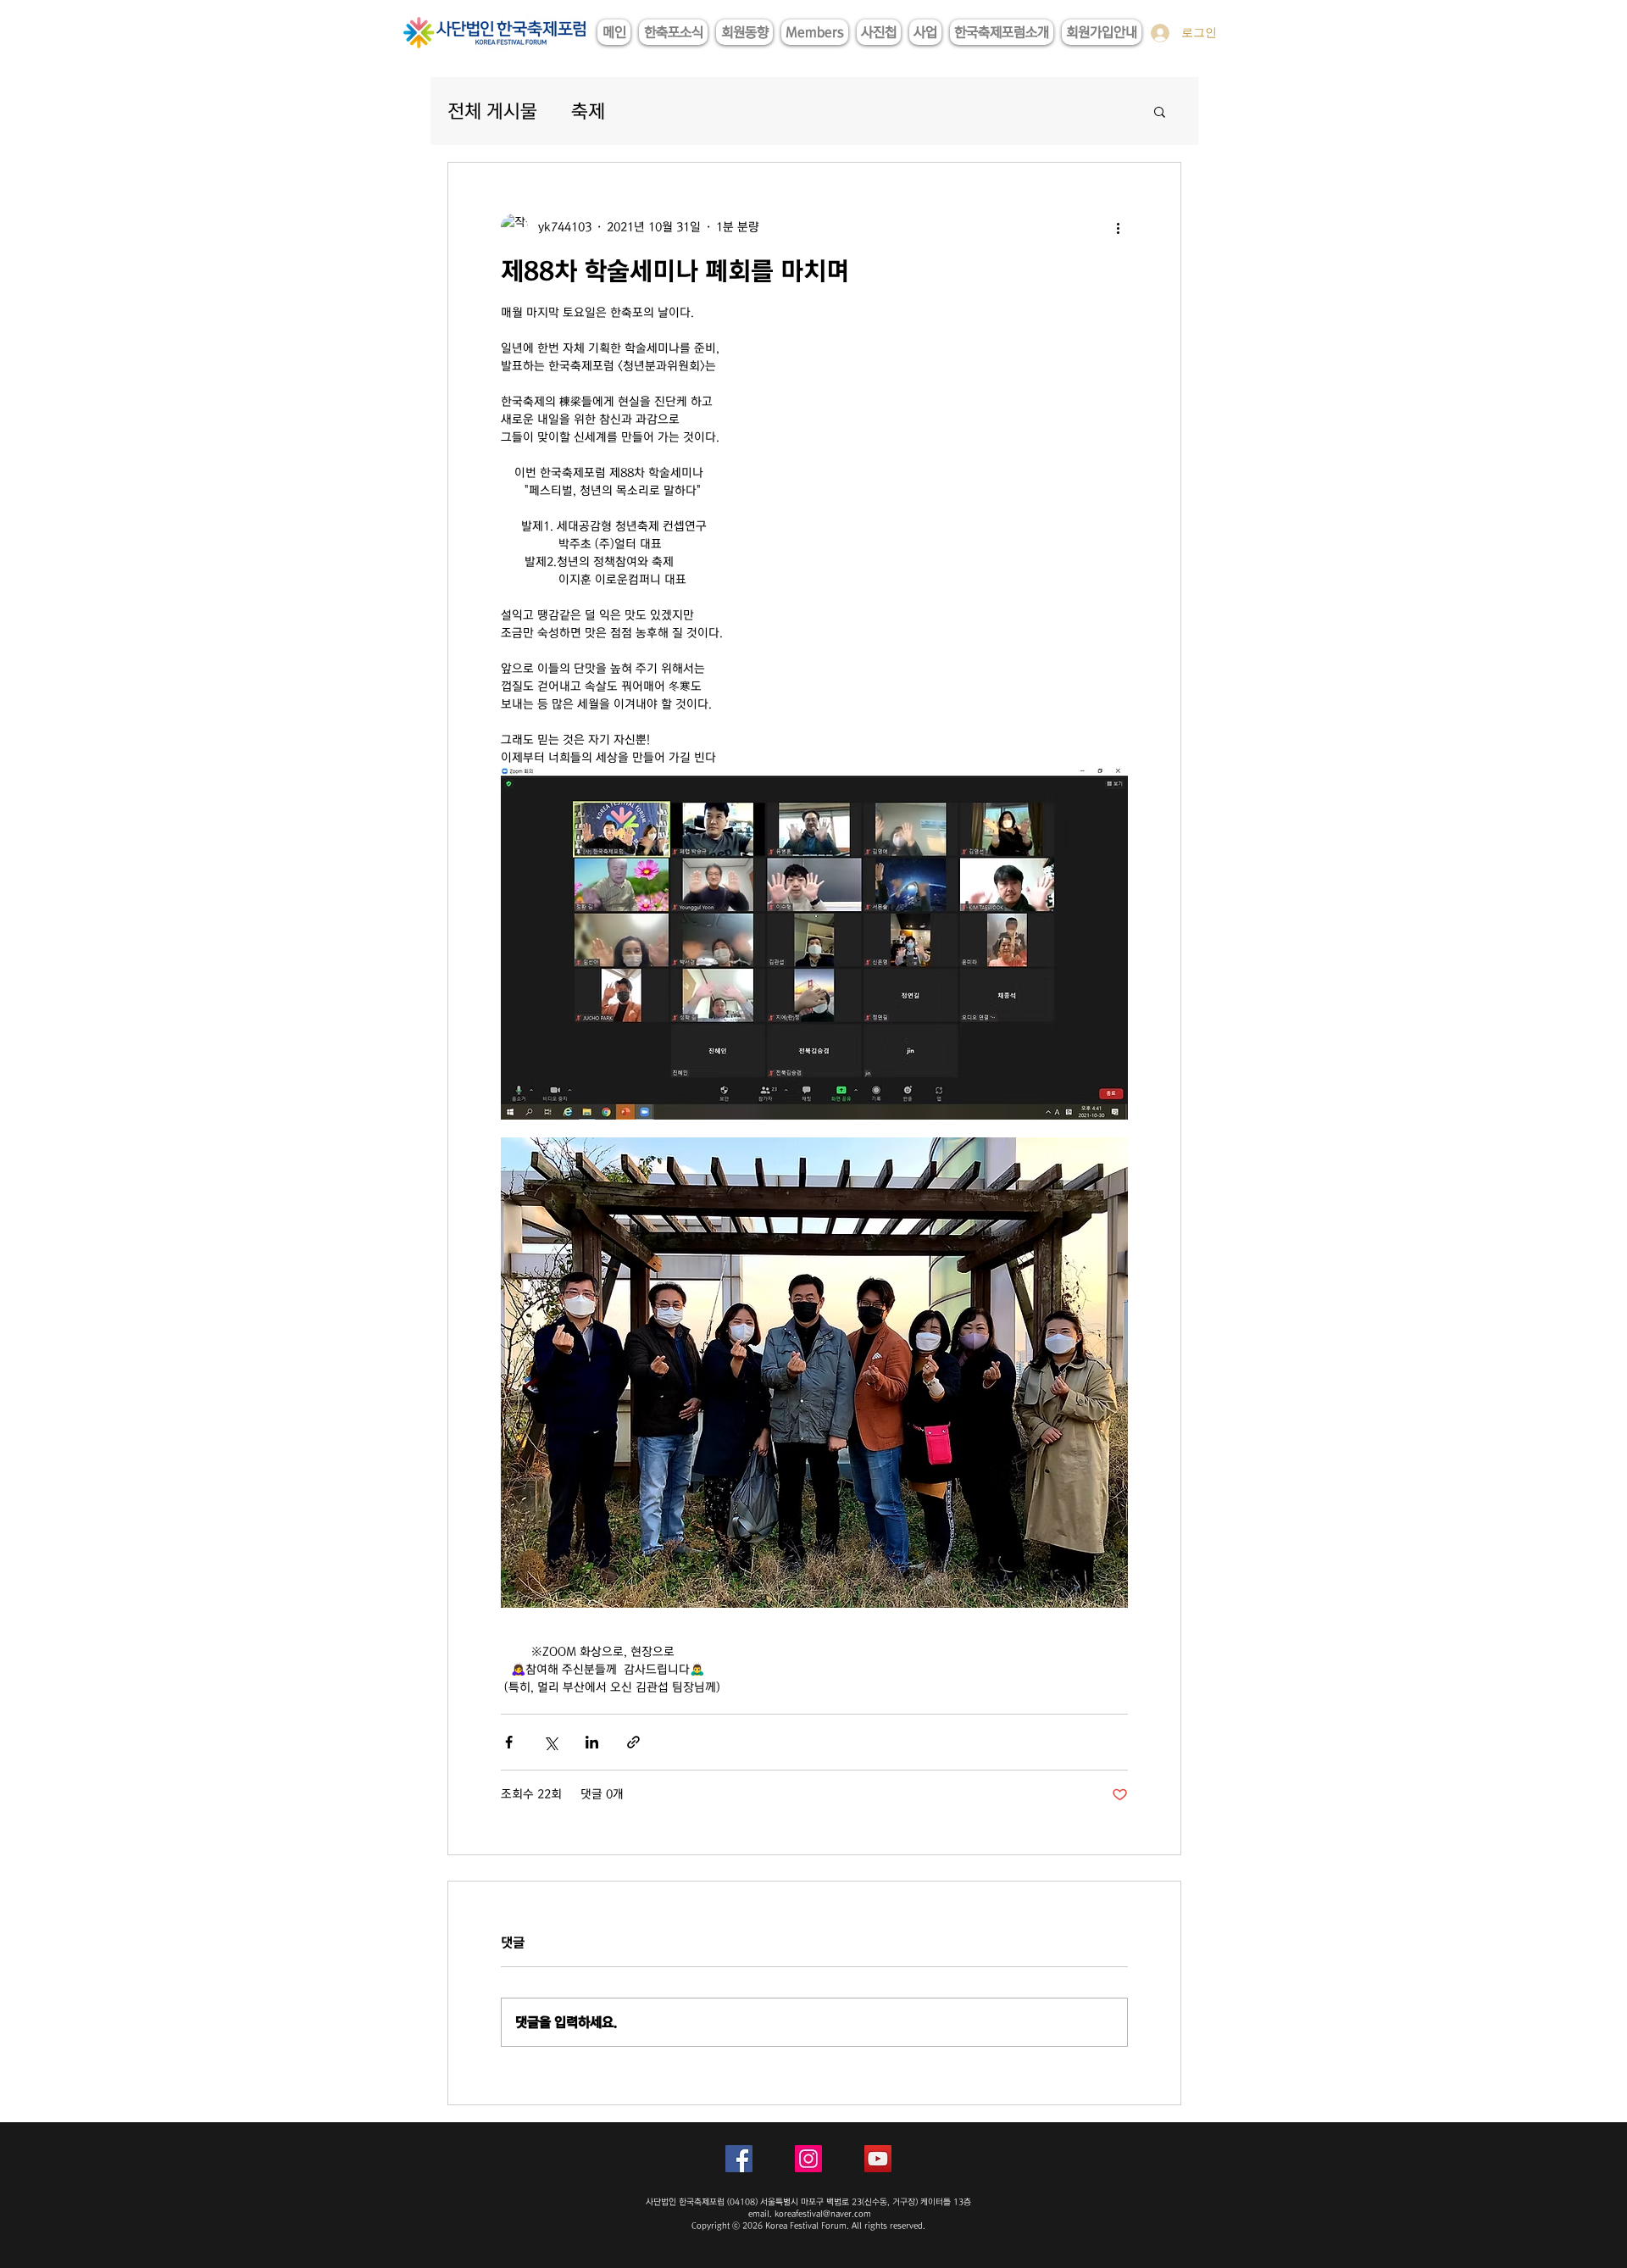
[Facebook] (739, 2159)
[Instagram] (808, 2159)
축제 (588, 111)
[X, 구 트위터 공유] (550, 1742)
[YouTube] (878, 2159)
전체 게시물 (492, 111)
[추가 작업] (1118, 227)
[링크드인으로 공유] (592, 1742)
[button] (1160, 111)
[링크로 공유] (633, 1742)
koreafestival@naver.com (823, 2214)
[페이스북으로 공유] (509, 1742)
